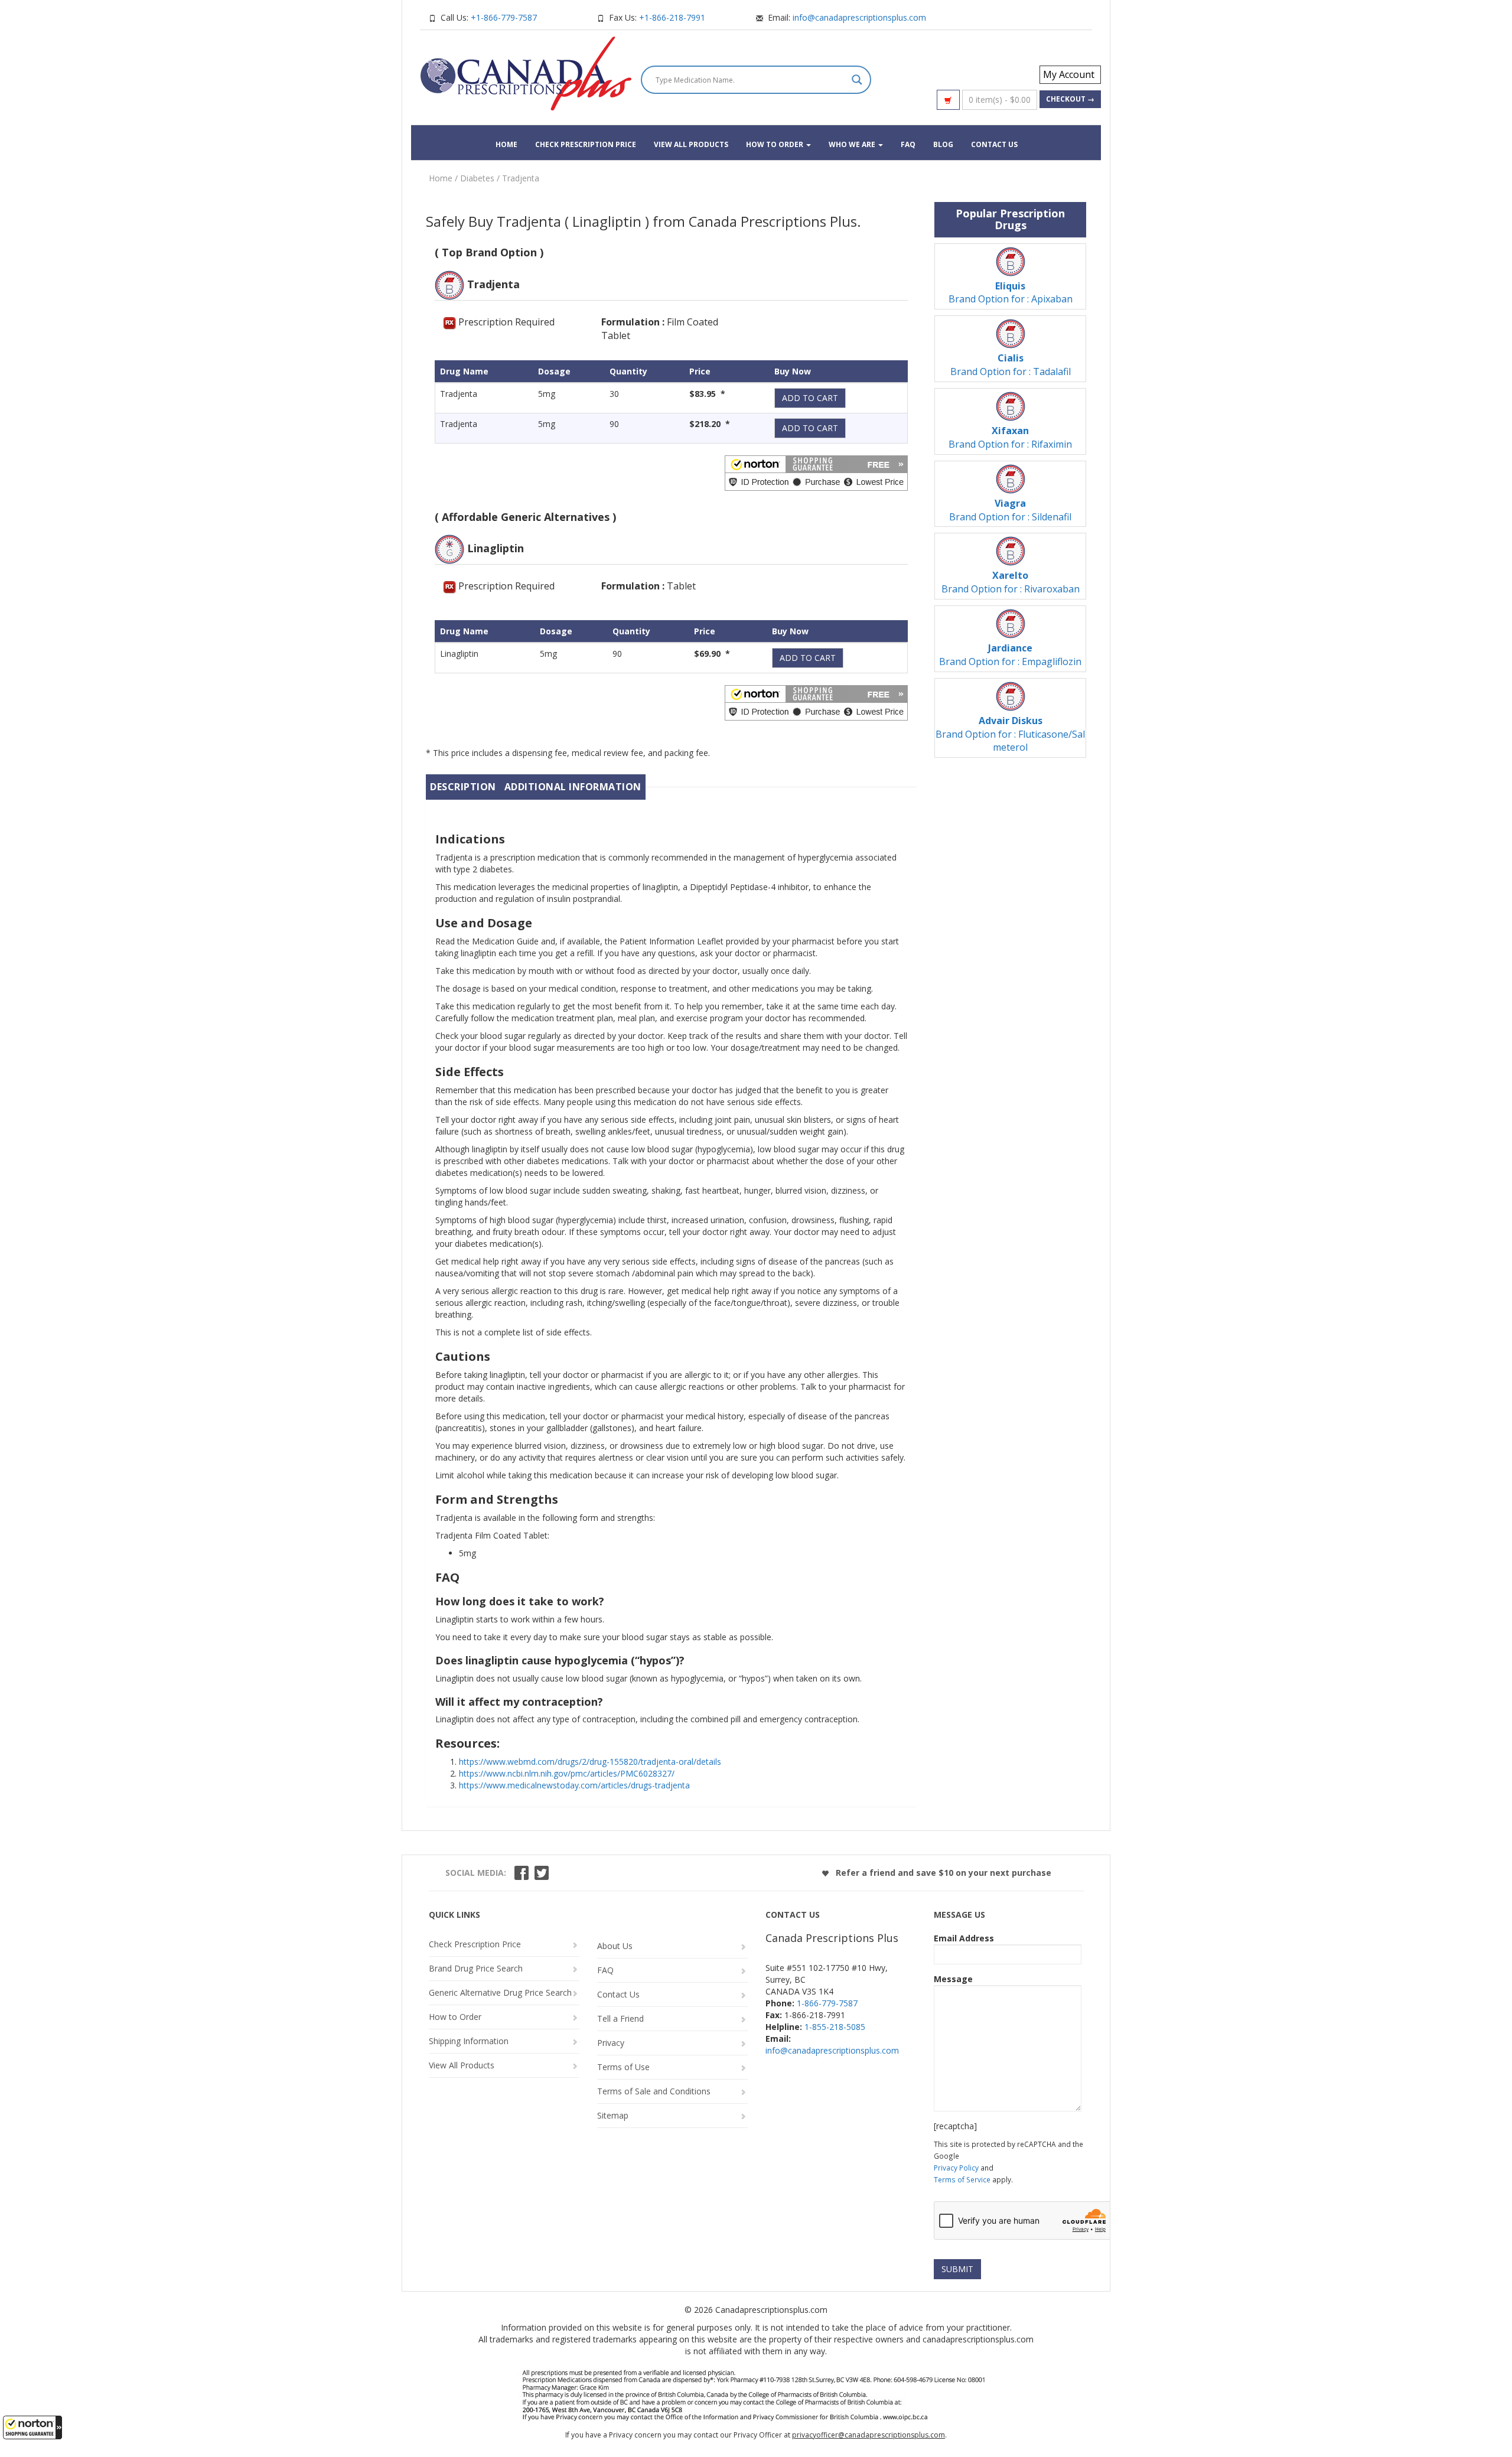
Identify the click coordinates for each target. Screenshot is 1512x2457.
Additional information (573, 787)
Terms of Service (962, 2179)
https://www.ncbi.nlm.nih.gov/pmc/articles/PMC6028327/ (567, 1773)
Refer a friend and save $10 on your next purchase (942, 1873)
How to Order (775, 144)
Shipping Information (469, 2041)
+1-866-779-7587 (504, 17)
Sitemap (613, 2116)
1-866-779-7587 (827, 2003)
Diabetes (477, 178)
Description (463, 787)
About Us (615, 1946)
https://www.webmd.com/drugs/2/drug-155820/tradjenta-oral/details (590, 1762)
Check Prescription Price (586, 144)
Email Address (964, 1938)
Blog (943, 144)
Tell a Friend (620, 2019)
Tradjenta (521, 178)
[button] (32, 2427)
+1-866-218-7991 (672, 17)
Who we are (853, 144)
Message (953, 1979)
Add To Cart (810, 398)
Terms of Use (623, 2067)
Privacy (611, 2043)
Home (506, 144)
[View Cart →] (948, 100)
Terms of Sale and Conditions (654, 2092)
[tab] (463, 787)
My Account (1069, 74)
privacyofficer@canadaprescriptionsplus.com (869, 2435)
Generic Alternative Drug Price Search (500, 1992)
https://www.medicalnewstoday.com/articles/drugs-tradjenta (574, 1785)
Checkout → (1070, 99)
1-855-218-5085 (835, 2027)
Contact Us (994, 144)
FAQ (908, 144)
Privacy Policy (956, 2168)
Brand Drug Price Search (476, 1968)
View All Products (691, 144)
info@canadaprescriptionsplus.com (859, 17)
